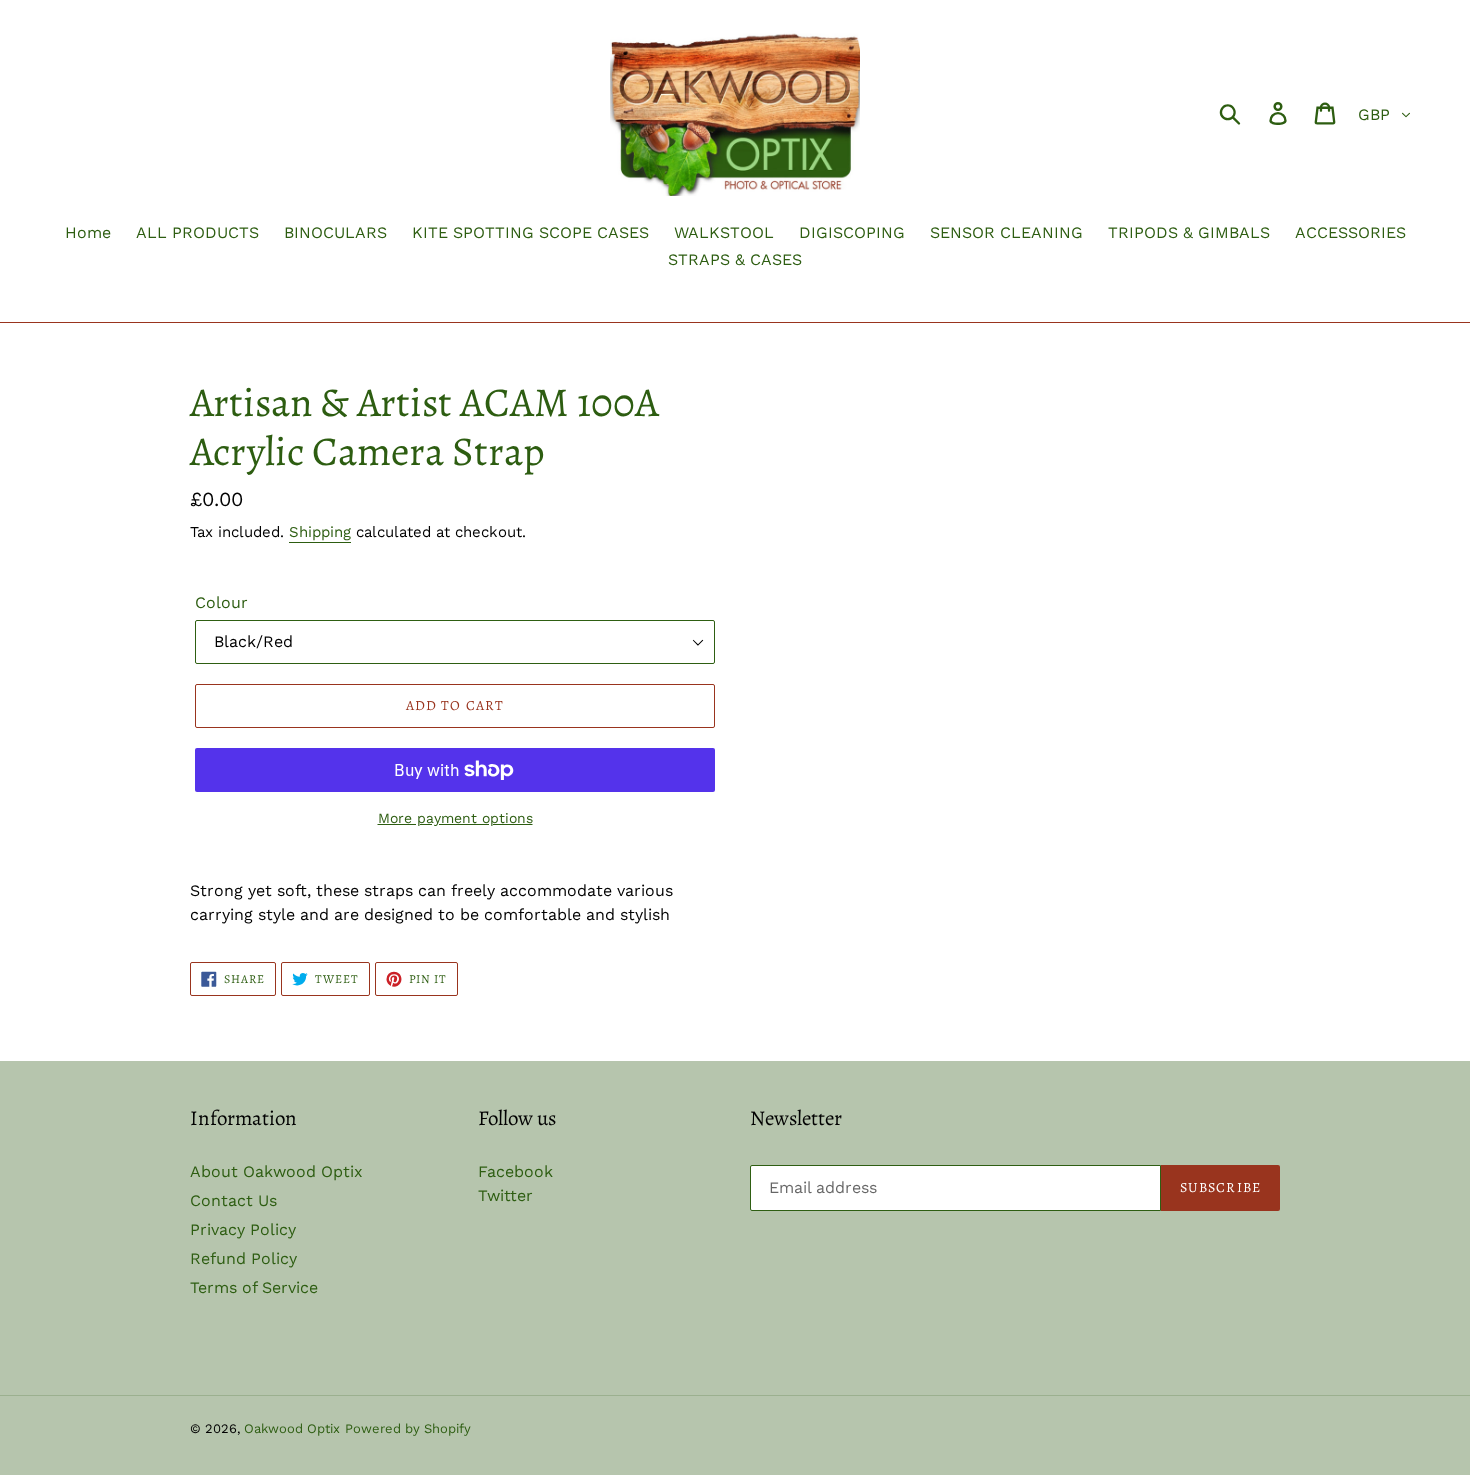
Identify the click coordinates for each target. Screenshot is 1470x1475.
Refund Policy (243, 1258)
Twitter (505, 1195)
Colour (221, 602)
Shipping (320, 532)
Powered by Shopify (408, 1428)
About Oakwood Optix (276, 1171)
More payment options (455, 818)
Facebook (515, 1171)
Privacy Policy (243, 1229)
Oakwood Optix (292, 1428)
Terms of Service (254, 1287)
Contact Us (233, 1200)
